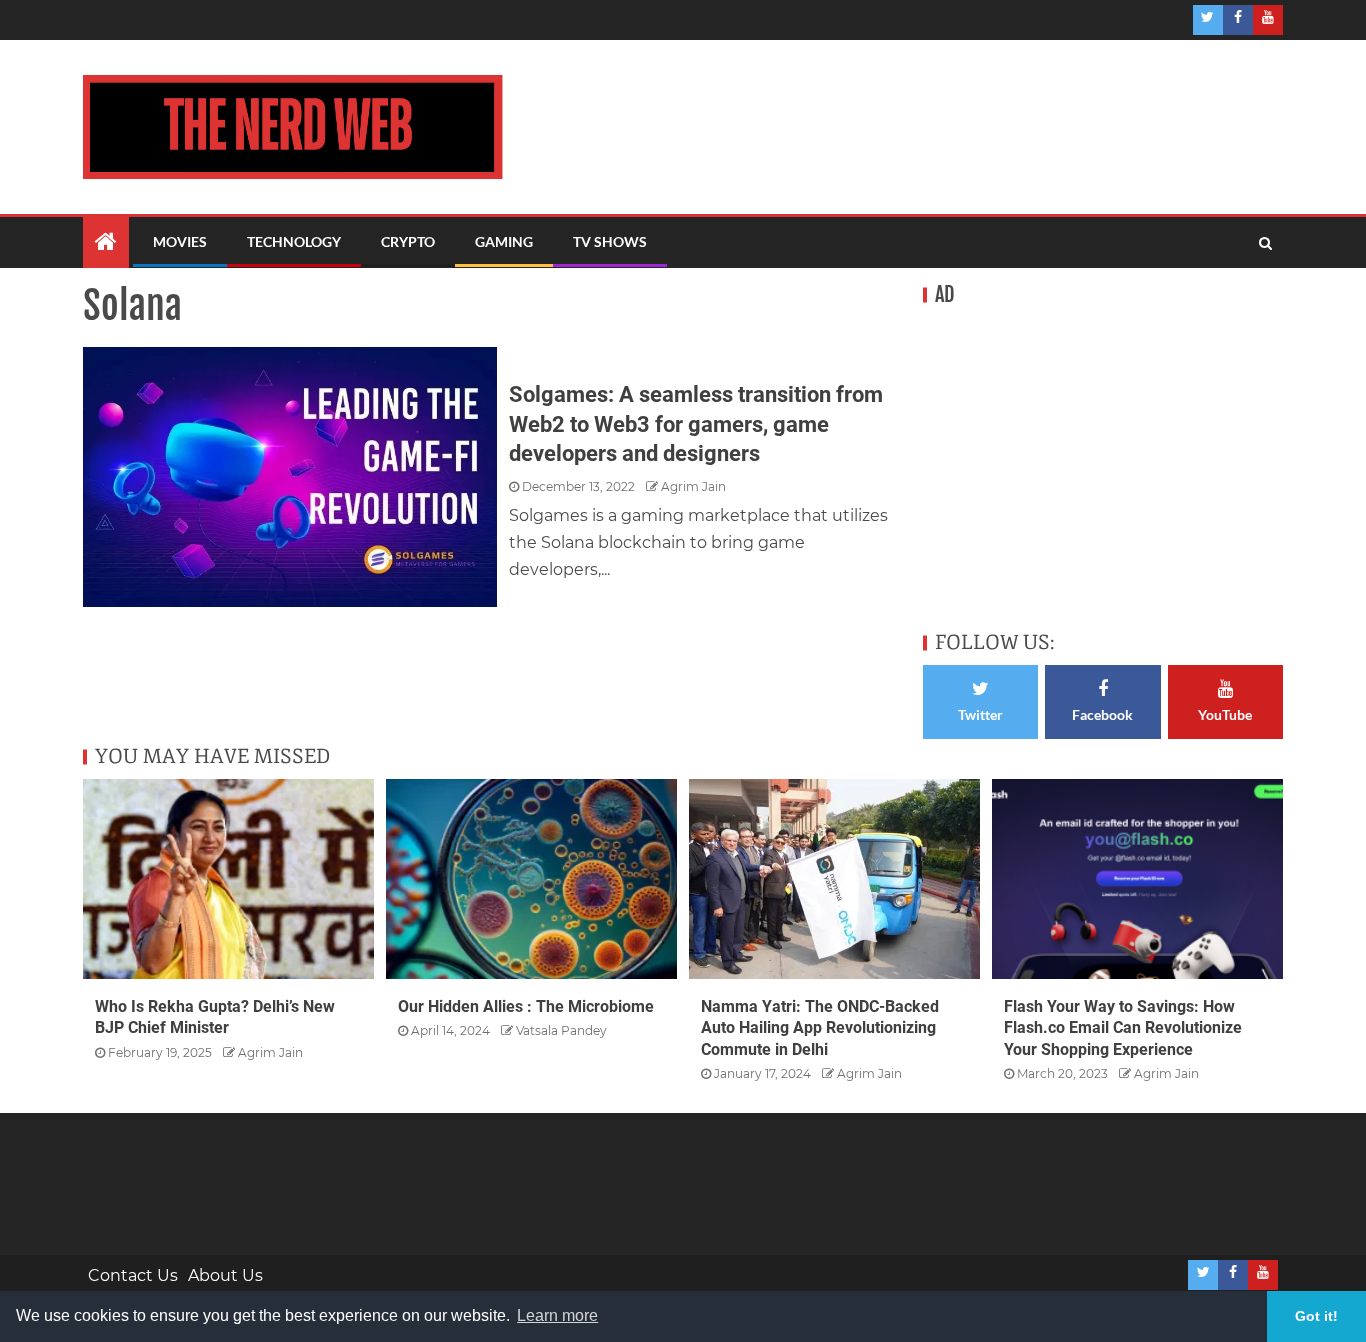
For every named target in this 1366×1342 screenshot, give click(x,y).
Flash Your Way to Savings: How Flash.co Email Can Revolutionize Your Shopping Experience (1123, 1028)
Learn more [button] (557, 1315)
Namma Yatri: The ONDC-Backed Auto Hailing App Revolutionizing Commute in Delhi (820, 1028)
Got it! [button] (1316, 1316)
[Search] (1265, 243)
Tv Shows (610, 241)
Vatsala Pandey (561, 1030)
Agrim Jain (693, 486)
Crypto (408, 241)
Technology (294, 241)
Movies (180, 241)
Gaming (504, 241)
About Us (225, 1275)
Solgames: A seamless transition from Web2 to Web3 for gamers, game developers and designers (696, 424)
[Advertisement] (893, 123)
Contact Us (133, 1275)
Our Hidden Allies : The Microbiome (526, 1006)
